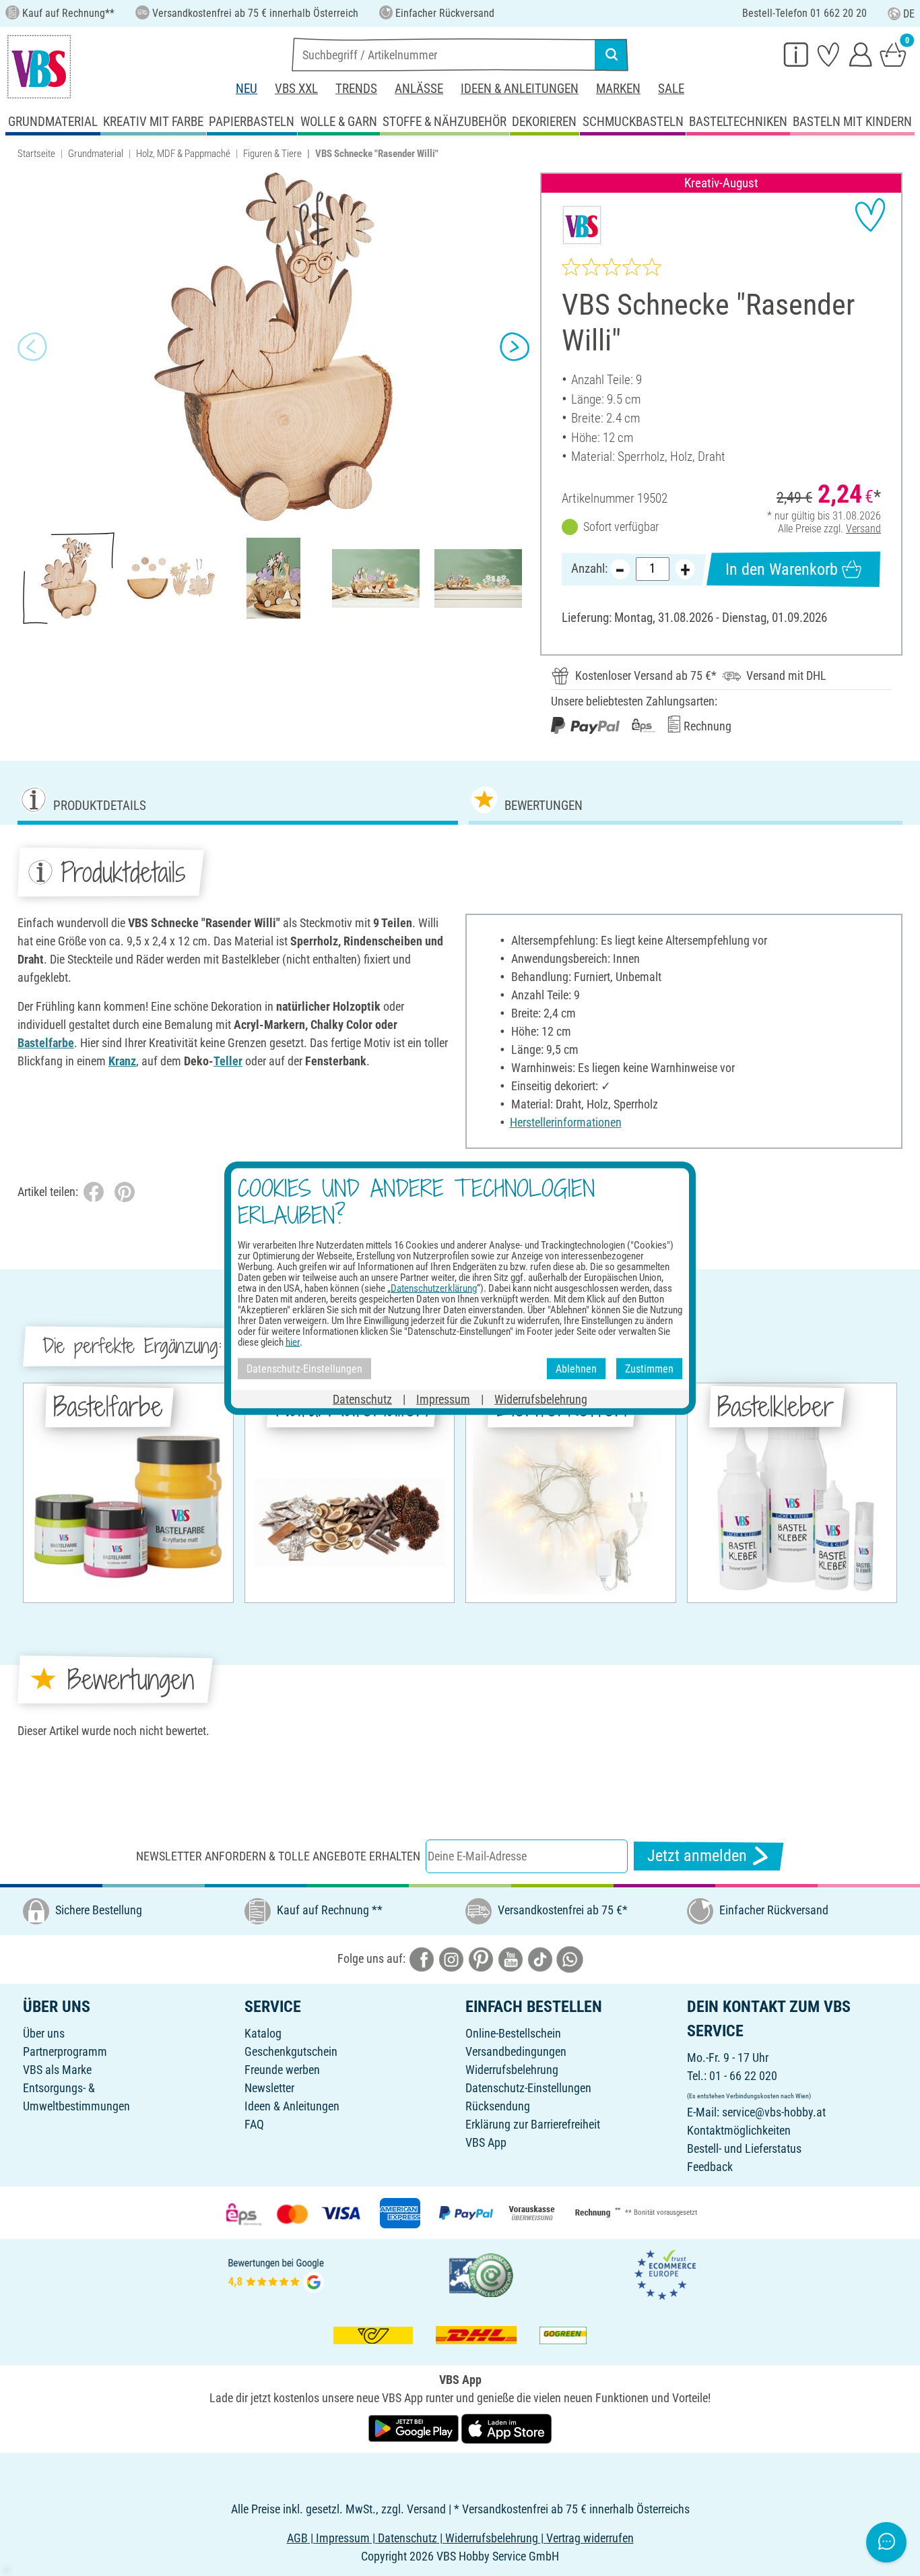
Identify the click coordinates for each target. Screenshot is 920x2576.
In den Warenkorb (782, 569)
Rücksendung (498, 2106)
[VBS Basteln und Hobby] (39, 67)
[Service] (796, 54)
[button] (32, 347)
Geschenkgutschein (291, 2051)
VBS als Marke (57, 2070)
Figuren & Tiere (272, 154)
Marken (618, 89)
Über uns (44, 2033)
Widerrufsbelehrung (512, 2070)
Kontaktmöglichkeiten (739, 2130)
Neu (247, 89)
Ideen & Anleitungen (520, 89)
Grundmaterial (96, 154)
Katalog (263, 2033)
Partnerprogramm (65, 2051)
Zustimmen (649, 1368)
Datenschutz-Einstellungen (528, 2088)
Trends (356, 89)
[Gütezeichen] (482, 2274)
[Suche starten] (612, 55)
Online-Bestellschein (513, 2033)
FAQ (254, 2124)
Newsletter (269, 2088)
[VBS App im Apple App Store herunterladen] (506, 2427)
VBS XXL (296, 89)
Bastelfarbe (46, 1043)
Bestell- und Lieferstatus (744, 2148)
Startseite (36, 154)
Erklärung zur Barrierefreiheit (533, 2124)
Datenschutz (362, 1399)
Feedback (710, 2167)
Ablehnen (576, 1368)
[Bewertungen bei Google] (276, 2274)
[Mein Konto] (861, 54)
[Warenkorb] (893, 54)
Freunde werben (282, 2070)
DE (909, 14)
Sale (671, 89)
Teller (228, 1061)
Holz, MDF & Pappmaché (183, 154)
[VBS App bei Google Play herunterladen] (415, 2427)
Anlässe (419, 89)
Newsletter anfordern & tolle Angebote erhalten (278, 1856)
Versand (863, 529)
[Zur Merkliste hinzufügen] (870, 215)
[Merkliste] (828, 54)
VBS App (486, 2142)
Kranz (122, 1061)
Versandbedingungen (516, 2051)
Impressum (443, 1399)
